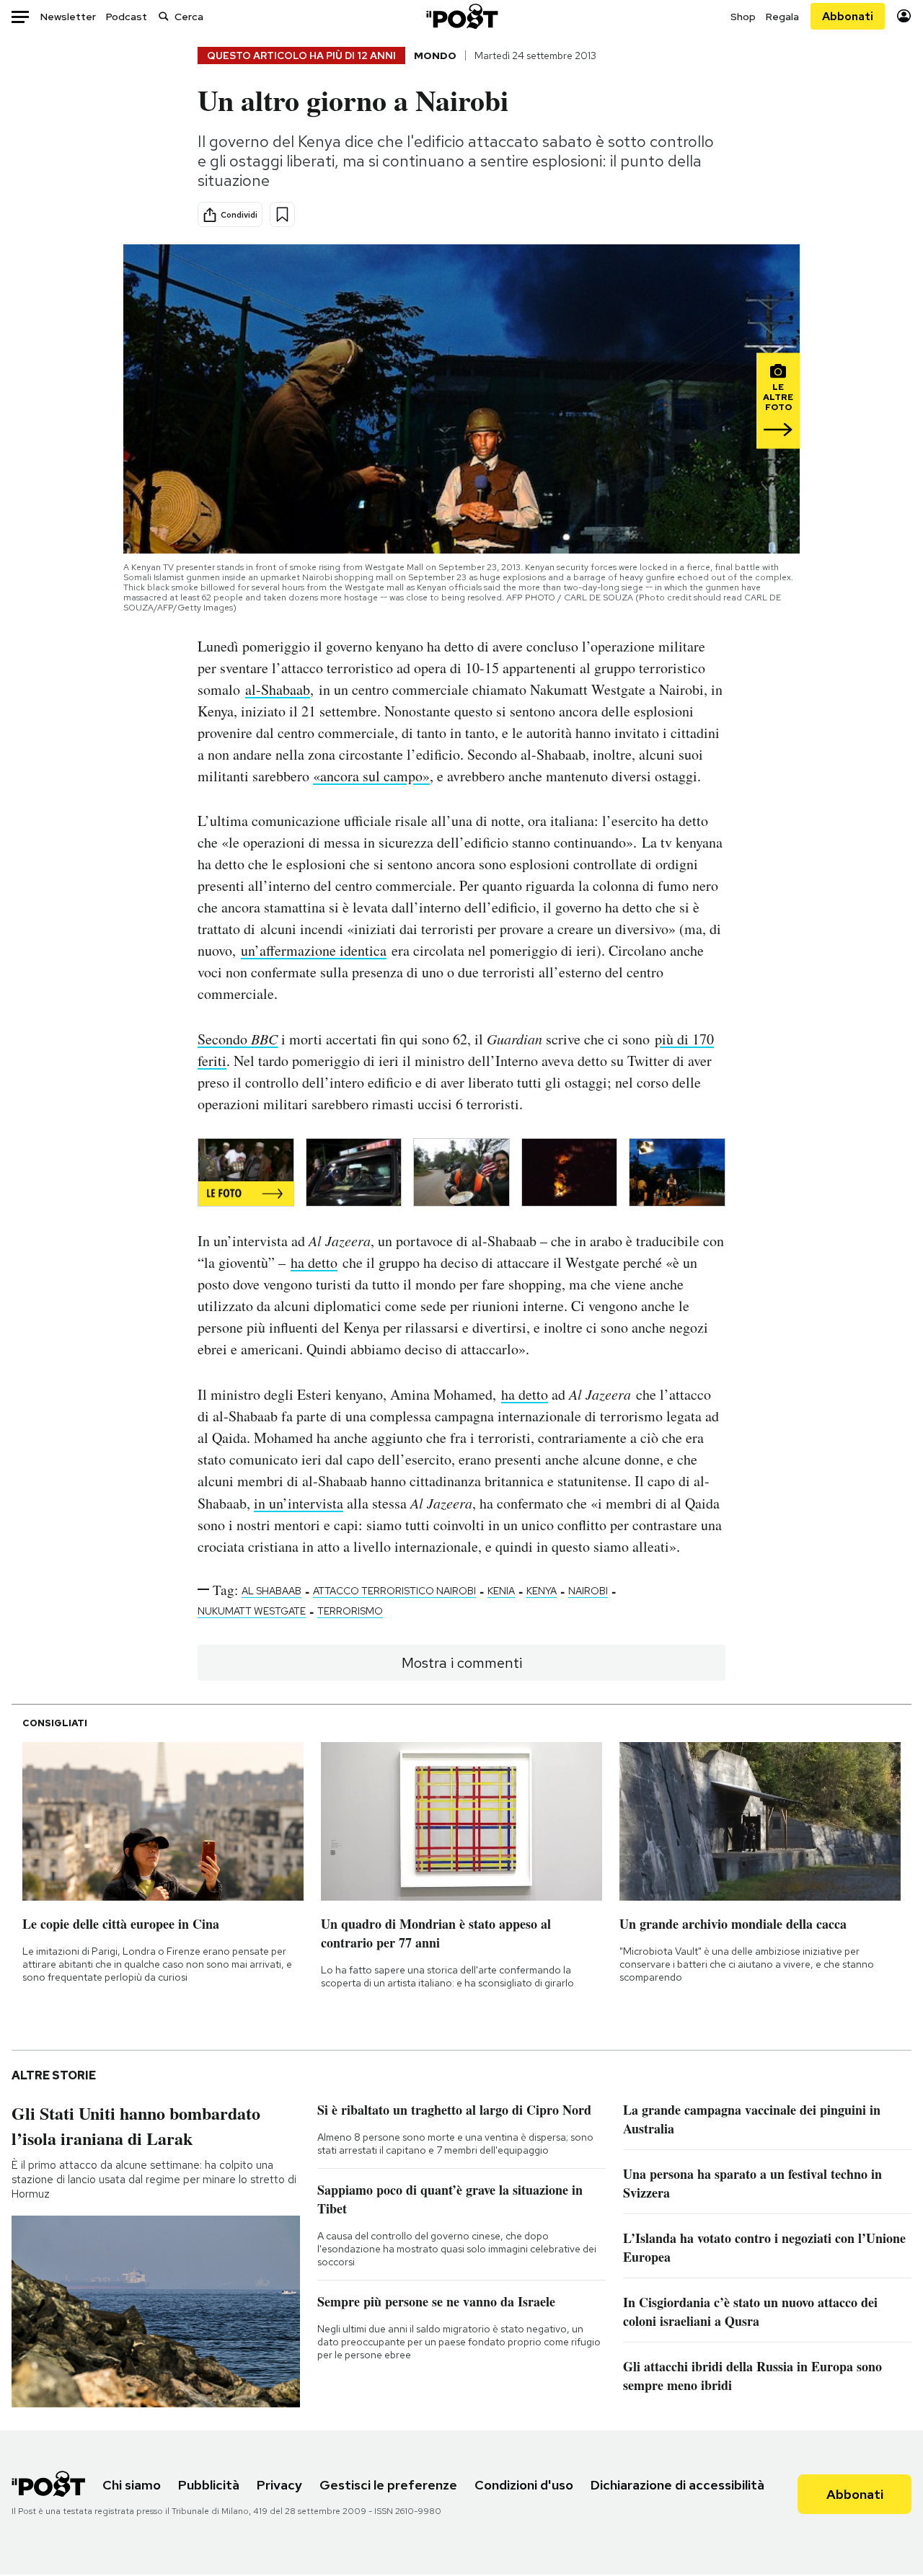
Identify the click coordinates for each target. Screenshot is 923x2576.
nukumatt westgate (252, 1611)
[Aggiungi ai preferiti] (282, 214)
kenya (542, 1591)
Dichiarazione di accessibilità (677, 2485)
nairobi (588, 1591)
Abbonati (848, 16)
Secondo (238, 1039)
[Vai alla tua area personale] (904, 16)
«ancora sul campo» (371, 776)
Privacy (279, 2485)
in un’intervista (299, 1503)
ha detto (314, 1262)
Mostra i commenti (462, 1663)
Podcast (127, 17)
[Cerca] (164, 16)
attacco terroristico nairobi (394, 1591)
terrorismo (350, 1611)
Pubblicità (209, 2485)
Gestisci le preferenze (388, 2485)
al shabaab (271, 1591)
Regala (782, 17)
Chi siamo (132, 2485)
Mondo (435, 55)
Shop (743, 17)
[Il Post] (461, 16)
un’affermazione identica (314, 950)
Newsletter (68, 17)
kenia (501, 1591)
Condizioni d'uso (524, 2485)
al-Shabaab (278, 689)
